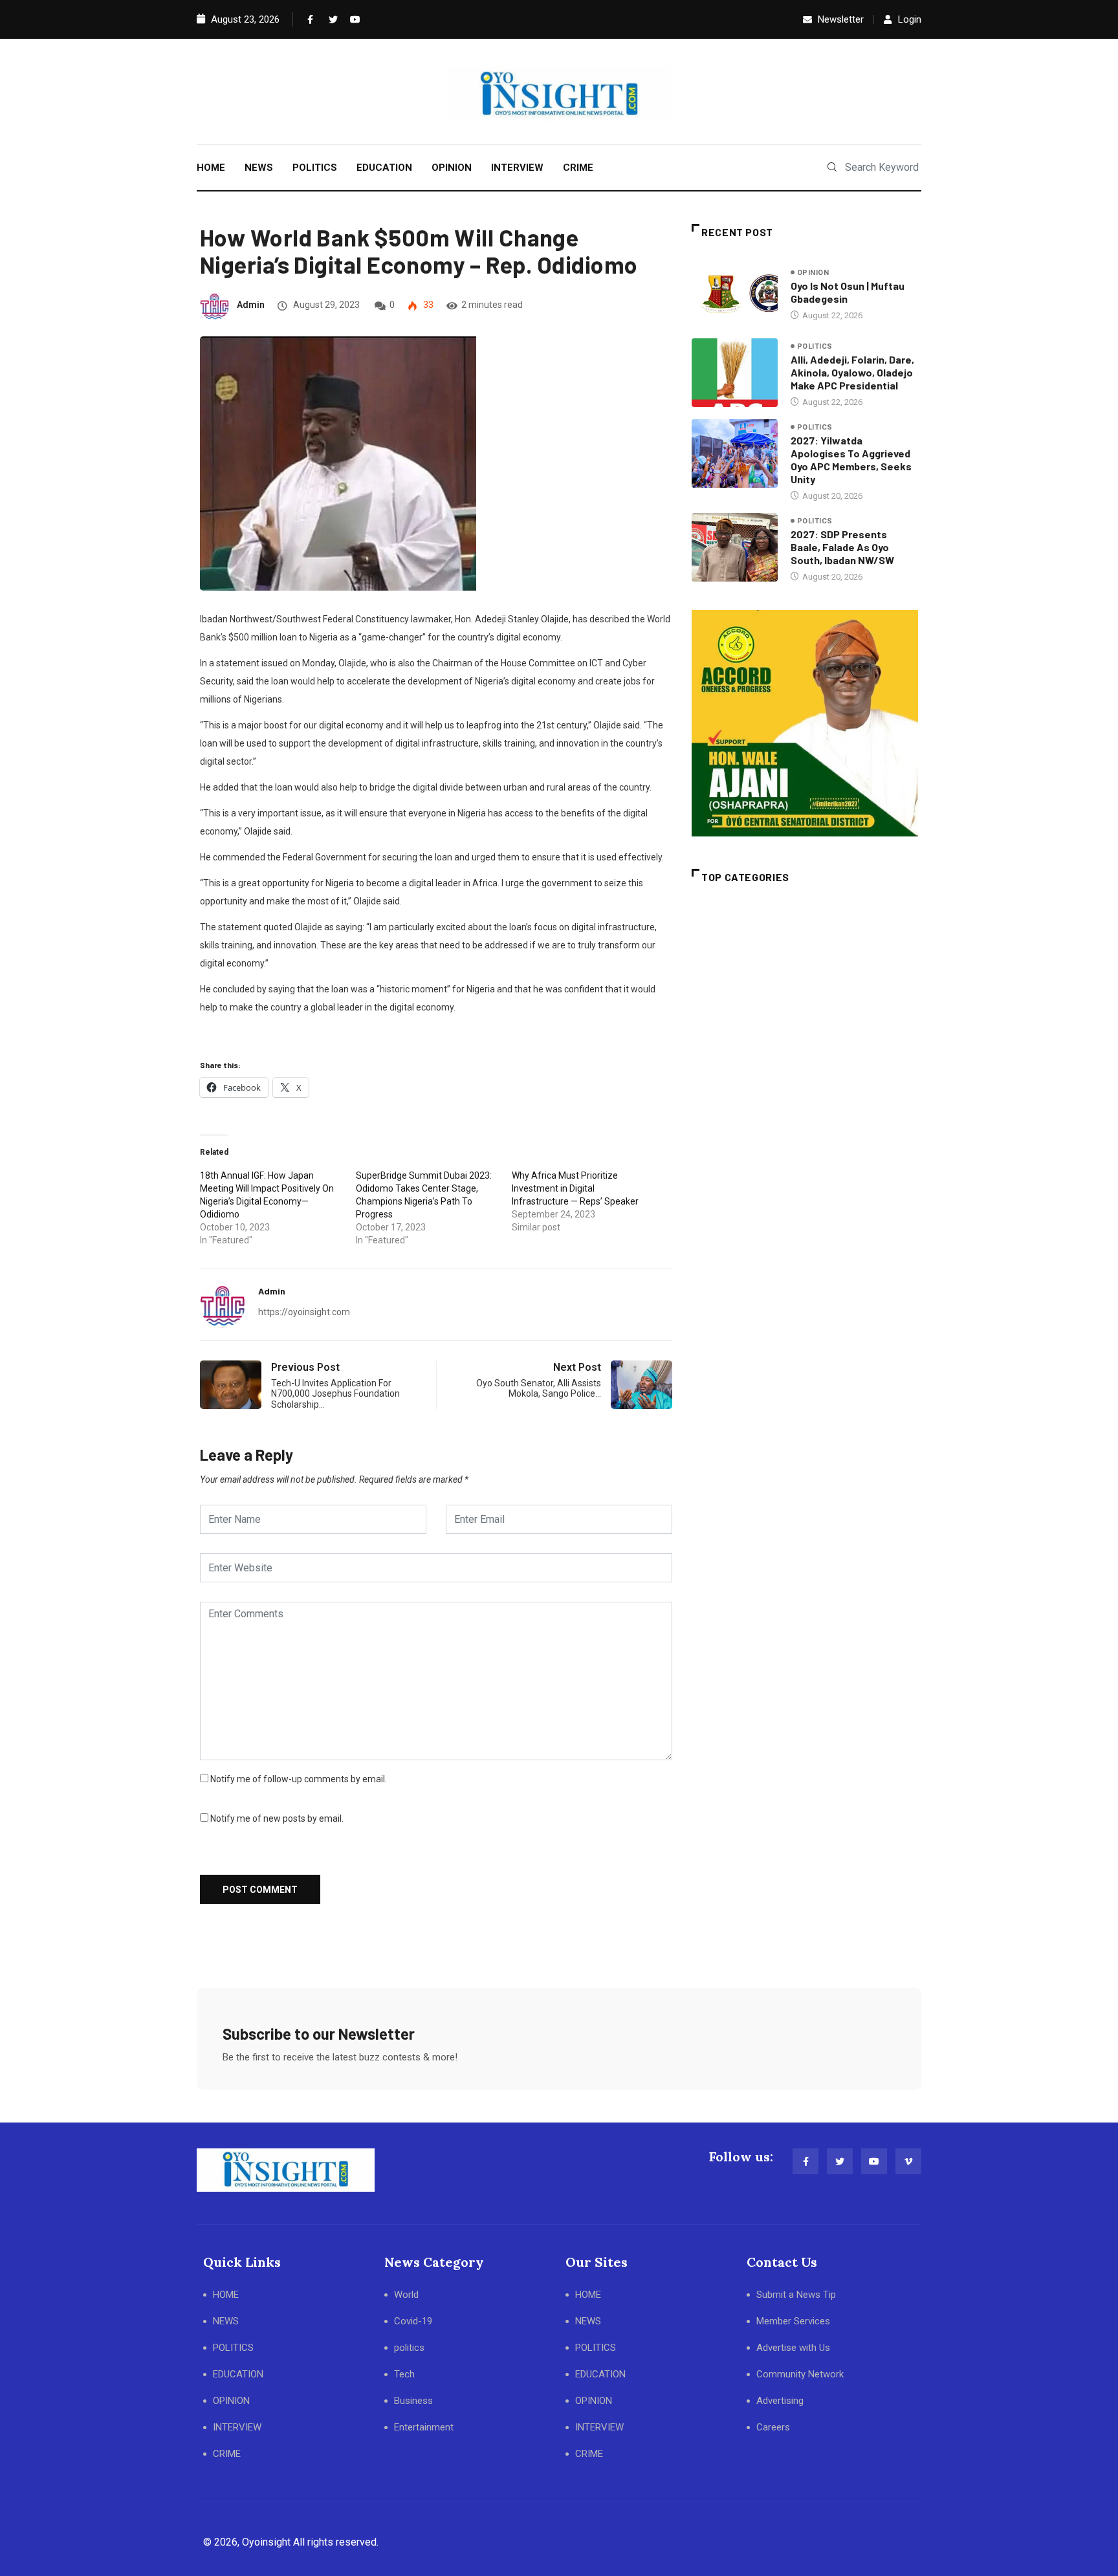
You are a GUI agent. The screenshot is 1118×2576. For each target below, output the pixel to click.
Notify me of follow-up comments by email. (299, 1779)
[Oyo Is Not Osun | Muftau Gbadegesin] (735, 294)
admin (251, 305)
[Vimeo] (908, 2161)
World (406, 2295)
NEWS (259, 168)
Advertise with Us (793, 2348)
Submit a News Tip (796, 2295)
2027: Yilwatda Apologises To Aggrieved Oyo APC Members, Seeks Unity (851, 460)
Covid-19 (413, 2321)
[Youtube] (352, 19)
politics (815, 346)
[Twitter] (331, 19)
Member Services (793, 2321)
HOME (211, 168)
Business (413, 2401)
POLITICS (315, 168)
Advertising (780, 2401)
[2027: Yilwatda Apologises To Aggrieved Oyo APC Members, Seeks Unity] (735, 453)
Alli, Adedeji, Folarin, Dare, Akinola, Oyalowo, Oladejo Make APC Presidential (852, 372)
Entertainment (424, 2427)
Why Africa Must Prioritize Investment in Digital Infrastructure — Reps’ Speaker (575, 1188)
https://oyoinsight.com (304, 1312)
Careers (773, 2427)
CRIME (578, 168)
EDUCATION (384, 168)
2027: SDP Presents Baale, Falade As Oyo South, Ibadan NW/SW (842, 547)
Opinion (813, 273)
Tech (404, 2374)
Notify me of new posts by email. (277, 1818)
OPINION (452, 168)
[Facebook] (309, 19)
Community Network (800, 2374)
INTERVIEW (517, 168)
